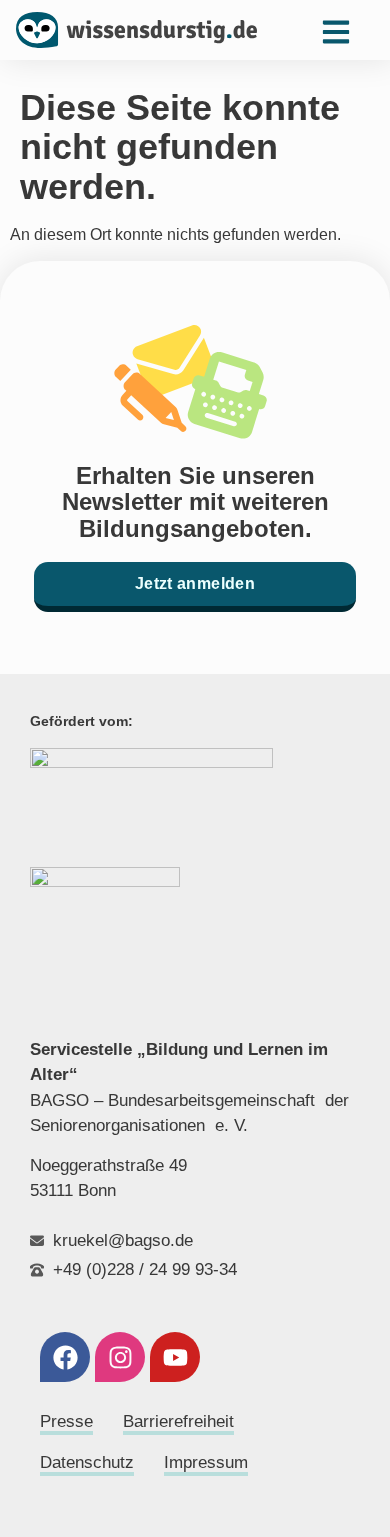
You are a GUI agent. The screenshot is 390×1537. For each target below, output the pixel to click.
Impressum (206, 1462)
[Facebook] (65, 1357)
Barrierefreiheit (178, 1421)
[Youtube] (175, 1357)
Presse (66, 1421)
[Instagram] (120, 1357)
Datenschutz (87, 1462)
